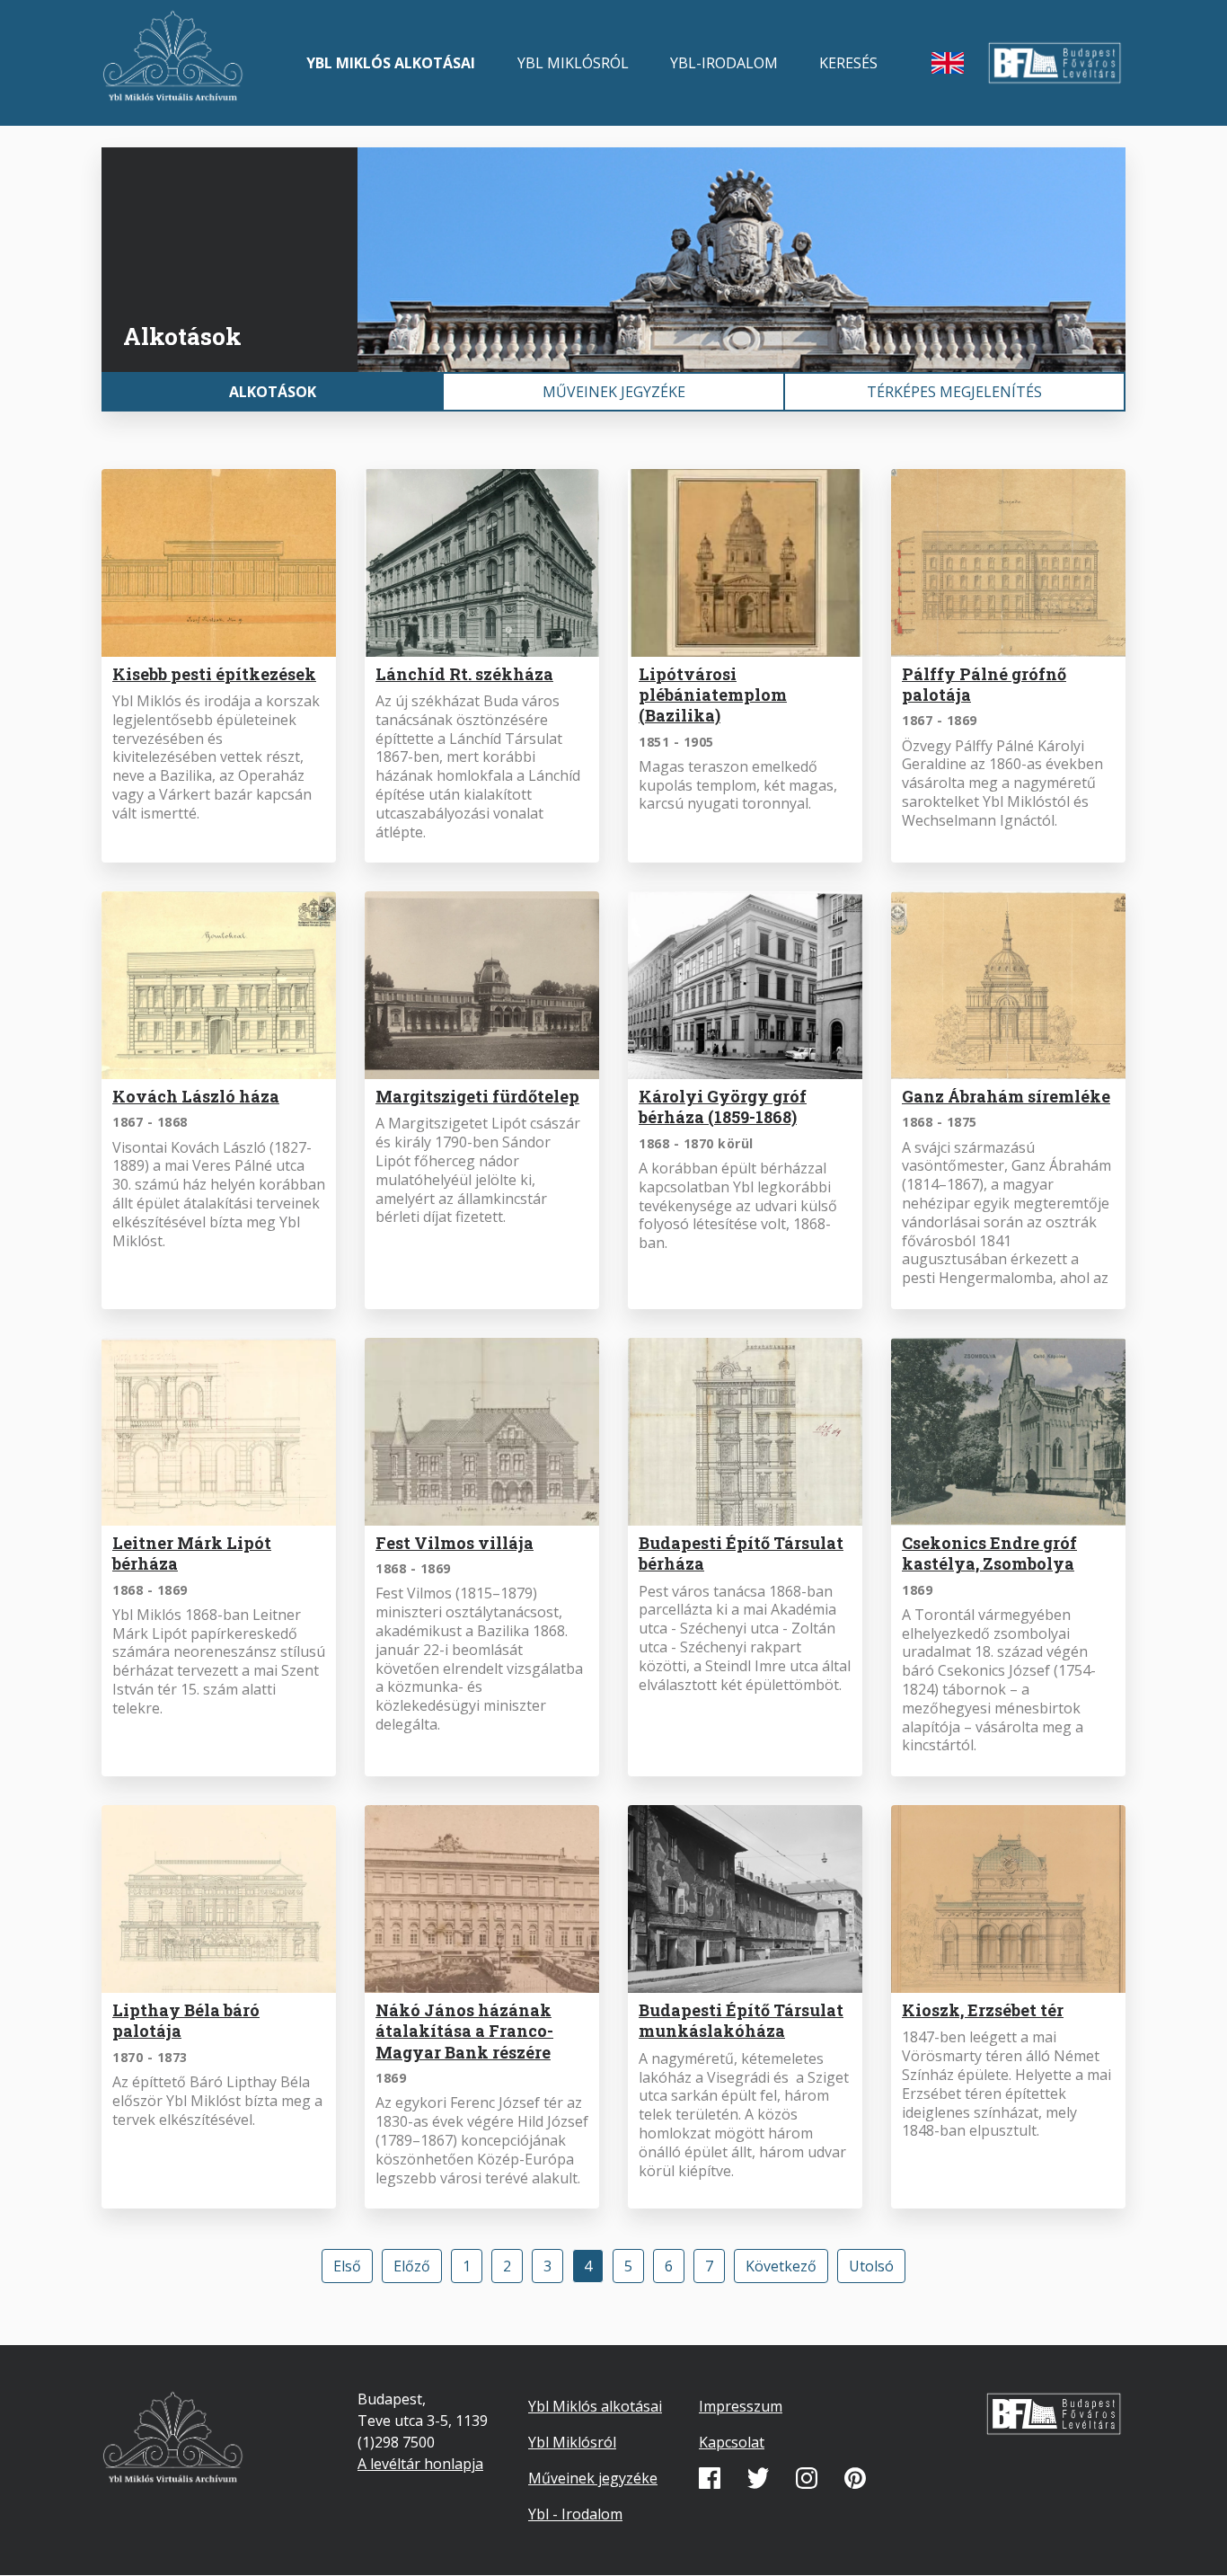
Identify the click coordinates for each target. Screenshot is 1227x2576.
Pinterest (855, 2478)
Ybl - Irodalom (575, 2514)
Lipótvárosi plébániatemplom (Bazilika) (713, 695)
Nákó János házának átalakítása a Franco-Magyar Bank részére (464, 2031)
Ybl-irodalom (724, 63)
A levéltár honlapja (420, 2464)
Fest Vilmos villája (455, 1543)
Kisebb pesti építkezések (214, 674)
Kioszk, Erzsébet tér (983, 2010)
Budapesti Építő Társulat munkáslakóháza (741, 2020)
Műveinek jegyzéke (614, 392)
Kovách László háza (196, 1096)
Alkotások (273, 392)
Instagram (807, 2478)
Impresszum (741, 2406)
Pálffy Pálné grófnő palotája (984, 684)
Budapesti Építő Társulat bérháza (741, 1553)
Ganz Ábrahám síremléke (1006, 1096)
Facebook (710, 2478)
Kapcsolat (732, 2442)
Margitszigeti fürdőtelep (477, 1096)
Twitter (758, 2478)
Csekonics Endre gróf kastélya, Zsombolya (989, 1553)
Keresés (848, 63)
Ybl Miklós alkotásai (391, 63)
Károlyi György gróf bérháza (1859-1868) (723, 1107)
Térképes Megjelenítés (954, 392)
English (948, 63)
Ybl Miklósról (573, 63)
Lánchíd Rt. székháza (464, 674)
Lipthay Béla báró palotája (186, 2020)
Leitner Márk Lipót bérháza (192, 1553)
